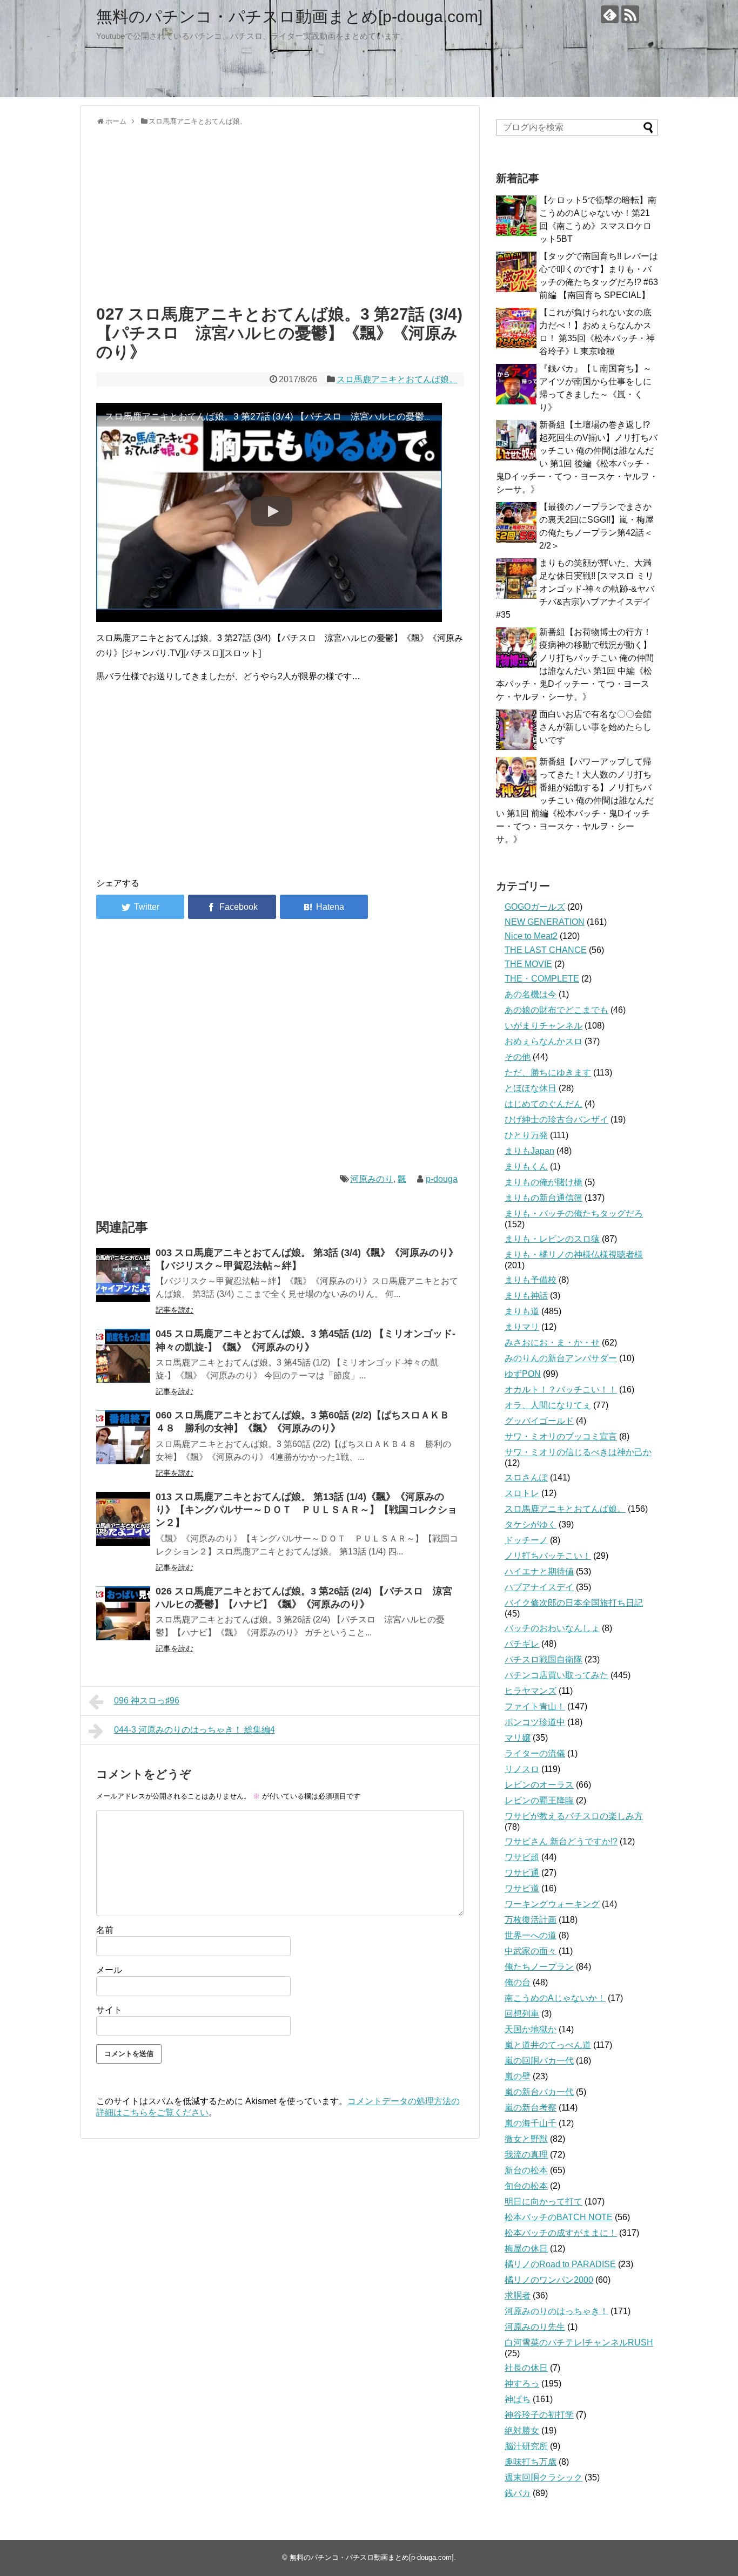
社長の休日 (526, 2368)
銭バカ (518, 2493)
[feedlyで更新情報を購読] (610, 14)
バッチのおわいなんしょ (552, 1628)
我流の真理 (526, 2155)
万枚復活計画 (531, 1920)
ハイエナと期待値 (539, 1571)
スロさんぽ (526, 1478)
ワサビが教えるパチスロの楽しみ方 (574, 1816)
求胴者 (518, 2296)
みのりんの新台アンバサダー (561, 1358)
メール (109, 1970)
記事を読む (175, 1310)
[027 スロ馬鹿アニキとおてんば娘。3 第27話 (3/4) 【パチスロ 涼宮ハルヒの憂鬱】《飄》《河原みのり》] (324, 907)
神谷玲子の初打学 (539, 2415)
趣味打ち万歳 (531, 2462)
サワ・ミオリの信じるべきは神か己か (578, 1452)
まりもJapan (529, 1151)
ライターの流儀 (535, 1753)
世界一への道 (531, 1935)
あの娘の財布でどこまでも (556, 1010)
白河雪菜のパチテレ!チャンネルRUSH (579, 2342)
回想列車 (522, 2014)
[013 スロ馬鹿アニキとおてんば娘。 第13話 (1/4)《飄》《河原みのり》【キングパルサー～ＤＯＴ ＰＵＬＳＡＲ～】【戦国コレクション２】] (123, 1519)
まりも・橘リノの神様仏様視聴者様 (574, 1255)
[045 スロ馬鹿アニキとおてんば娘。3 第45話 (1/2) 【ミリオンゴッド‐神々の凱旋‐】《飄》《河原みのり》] (123, 1356)
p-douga (442, 1179)
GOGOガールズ (535, 907)
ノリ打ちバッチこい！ (548, 1556)
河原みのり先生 (535, 2327)
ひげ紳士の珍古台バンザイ (556, 1120)
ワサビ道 (522, 1888)
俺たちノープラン (539, 1967)
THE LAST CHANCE (546, 950)
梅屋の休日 (526, 2249)
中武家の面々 (531, 1951)
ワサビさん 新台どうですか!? (561, 1841)
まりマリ (522, 1327)
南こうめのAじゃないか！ (555, 1998)
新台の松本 (526, 2170)
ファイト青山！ (535, 1706)
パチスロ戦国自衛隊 (544, 1659)
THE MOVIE (528, 964)
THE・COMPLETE (542, 979)
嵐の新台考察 (531, 2108)
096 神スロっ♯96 (147, 1701)
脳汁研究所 (526, 2446)
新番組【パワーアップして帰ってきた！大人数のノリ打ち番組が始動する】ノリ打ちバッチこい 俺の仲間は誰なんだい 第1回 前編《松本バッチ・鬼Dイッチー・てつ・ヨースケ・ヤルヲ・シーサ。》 (575, 800)
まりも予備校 (531, 1280)
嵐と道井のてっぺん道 (548, 2045)
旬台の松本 (526, 2186)
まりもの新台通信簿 (544, 1198)
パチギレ (522, 1644)
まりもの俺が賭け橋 (544, 1182)
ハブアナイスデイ (539, 1587)
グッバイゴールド (539, 1421)
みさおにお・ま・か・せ (552, 1343)
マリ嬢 (518, 1738)
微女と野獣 (526, 2139)
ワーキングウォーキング (552, 1904)
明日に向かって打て (544, 2202)
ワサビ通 (522, 1873)
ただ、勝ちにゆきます (548, 1073)
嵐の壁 (518, 2076)
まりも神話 (526, 1296)
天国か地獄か (531, 2029)
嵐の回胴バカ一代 (539, 2061)
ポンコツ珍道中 (535, 1722)
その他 (518, 1057)
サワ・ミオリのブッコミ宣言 (561, 1436)
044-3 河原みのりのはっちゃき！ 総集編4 (194, 1730)
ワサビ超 (522, 1857)
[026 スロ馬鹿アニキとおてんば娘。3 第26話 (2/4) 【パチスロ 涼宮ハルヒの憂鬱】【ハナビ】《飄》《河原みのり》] (123, 1613)
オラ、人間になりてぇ (548, 1405)
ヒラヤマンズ (531, 1691)
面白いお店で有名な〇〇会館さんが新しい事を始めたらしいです (595, 727)
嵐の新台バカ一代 (539, 2092)
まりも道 (522, 1311)
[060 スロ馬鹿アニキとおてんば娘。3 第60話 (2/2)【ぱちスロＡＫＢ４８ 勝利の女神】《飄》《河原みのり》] (123, 1437)
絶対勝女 (522, 2430)
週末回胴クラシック (544, 2477)
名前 (105, 1930)
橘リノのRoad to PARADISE (560, 2264)
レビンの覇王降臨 (539, 1800)
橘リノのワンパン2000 (549, 2280)
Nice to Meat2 (531, 936)
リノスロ (522, 1769)
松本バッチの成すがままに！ (561, 2233)
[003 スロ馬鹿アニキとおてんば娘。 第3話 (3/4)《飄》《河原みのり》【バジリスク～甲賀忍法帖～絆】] (123, 1275)
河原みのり (372, 1179)
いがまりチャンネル (544, 1026)
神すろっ (522, 2384)
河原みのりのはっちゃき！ (556, 2311)
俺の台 (518, 1982)
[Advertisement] (280, 213)
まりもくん (526, 1167)
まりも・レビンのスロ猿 (552, 1239)
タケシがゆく (531, 1524)
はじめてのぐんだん (544, 1104)
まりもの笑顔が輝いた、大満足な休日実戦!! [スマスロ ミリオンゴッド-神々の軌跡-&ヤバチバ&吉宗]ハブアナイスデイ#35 (575, 589)
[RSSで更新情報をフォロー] (630, 14)
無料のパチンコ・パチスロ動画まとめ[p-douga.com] (289, 16)
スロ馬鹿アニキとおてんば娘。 (397, 379)
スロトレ (522, 1493)
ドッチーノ (526, 1540)
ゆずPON (523, 1374)
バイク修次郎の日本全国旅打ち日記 (574, 1603)
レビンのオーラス (539, 1785)
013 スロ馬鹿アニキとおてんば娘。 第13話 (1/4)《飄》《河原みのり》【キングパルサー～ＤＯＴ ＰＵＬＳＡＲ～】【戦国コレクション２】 (306, 1510)
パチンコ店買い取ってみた (556, 1675)
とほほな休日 (531, 1088)
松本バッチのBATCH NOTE (559, 2217)
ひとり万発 (526, 1135)
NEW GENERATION (545, 922)
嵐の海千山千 (531, 2123)
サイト (109, 2010)
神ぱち (518, 2399)
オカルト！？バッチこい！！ (561, 1390)
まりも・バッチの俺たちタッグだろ (574, 1213)
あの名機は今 (531, 994)
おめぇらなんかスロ (544, 1041)
